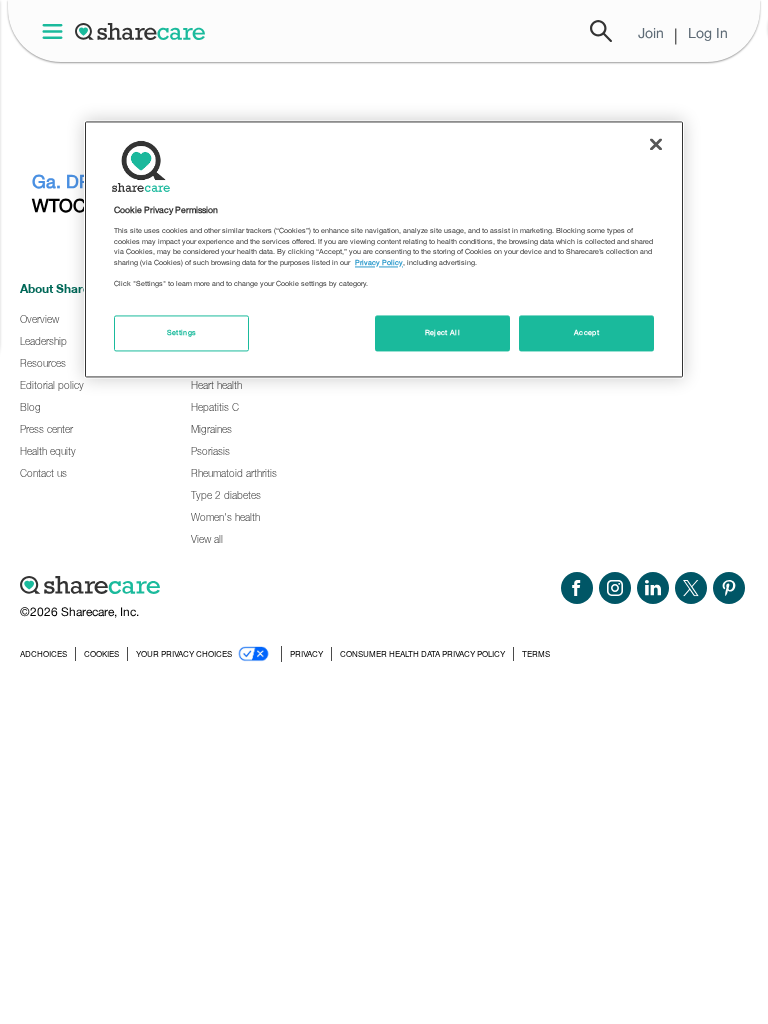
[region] (384, 249)
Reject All (443, 332)
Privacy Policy (379, 262)
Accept (586, 332)
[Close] (656, 144)
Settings (182, 332)
